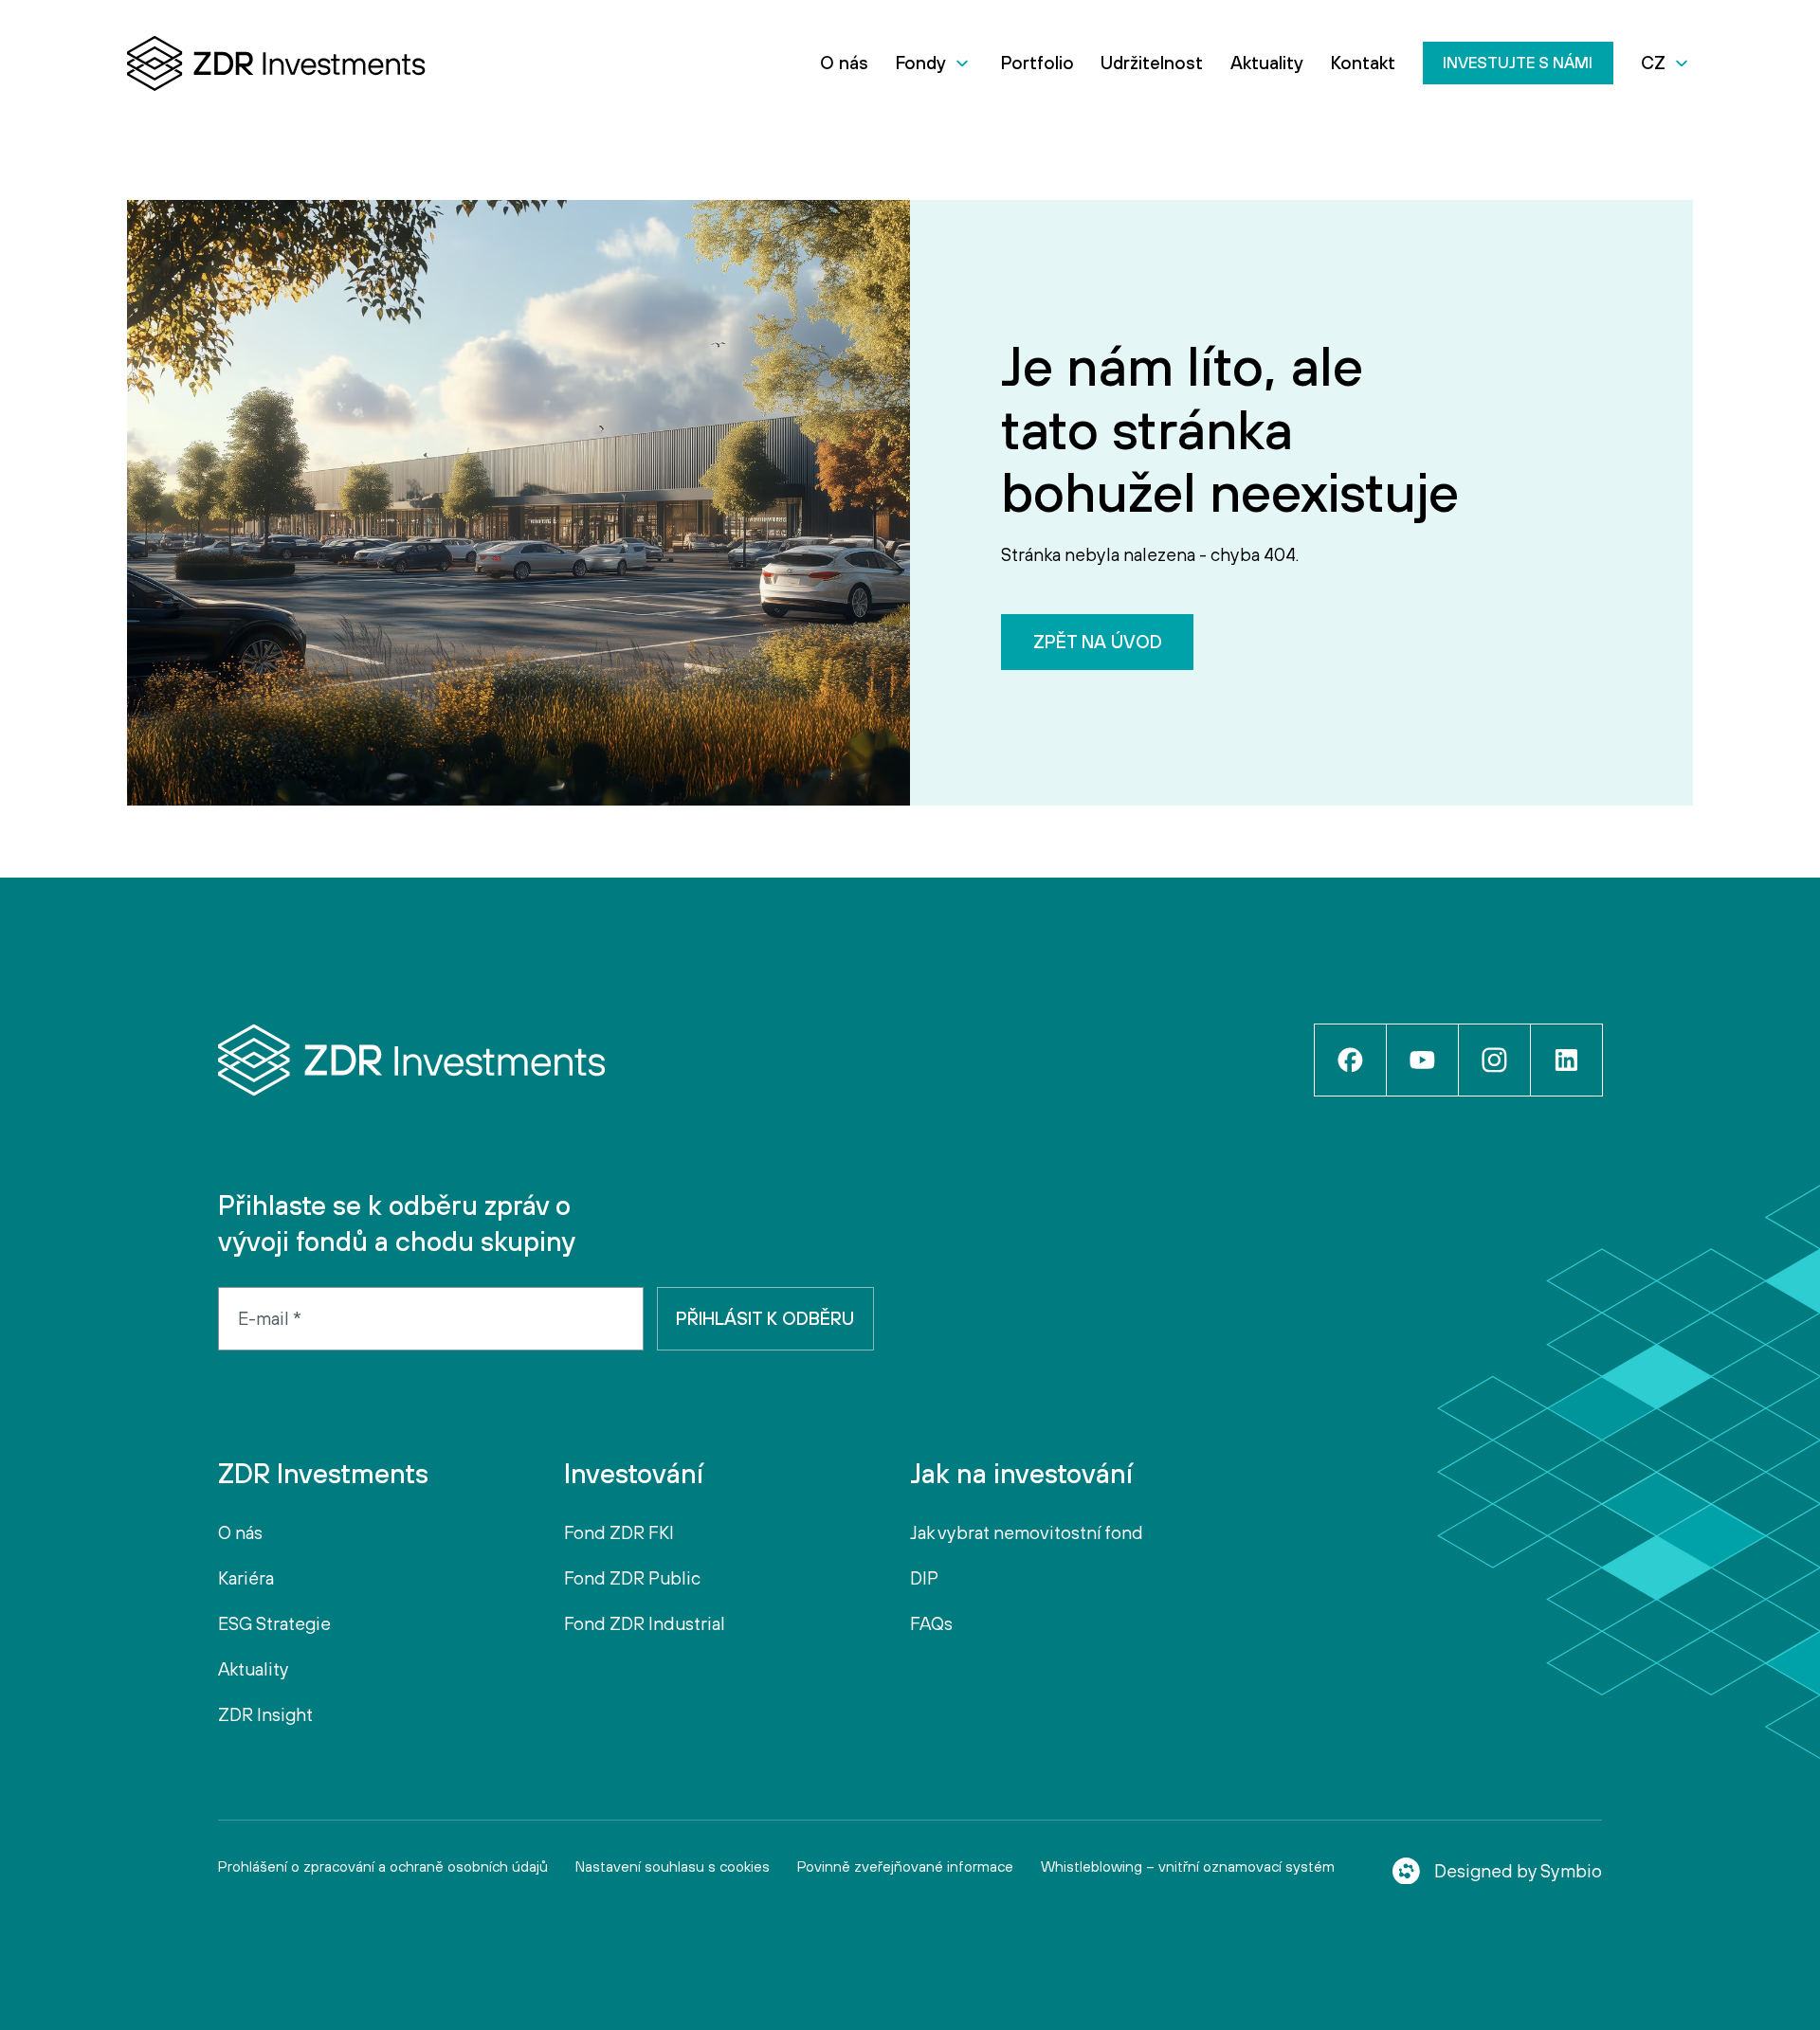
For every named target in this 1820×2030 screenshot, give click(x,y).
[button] (935, 63)
